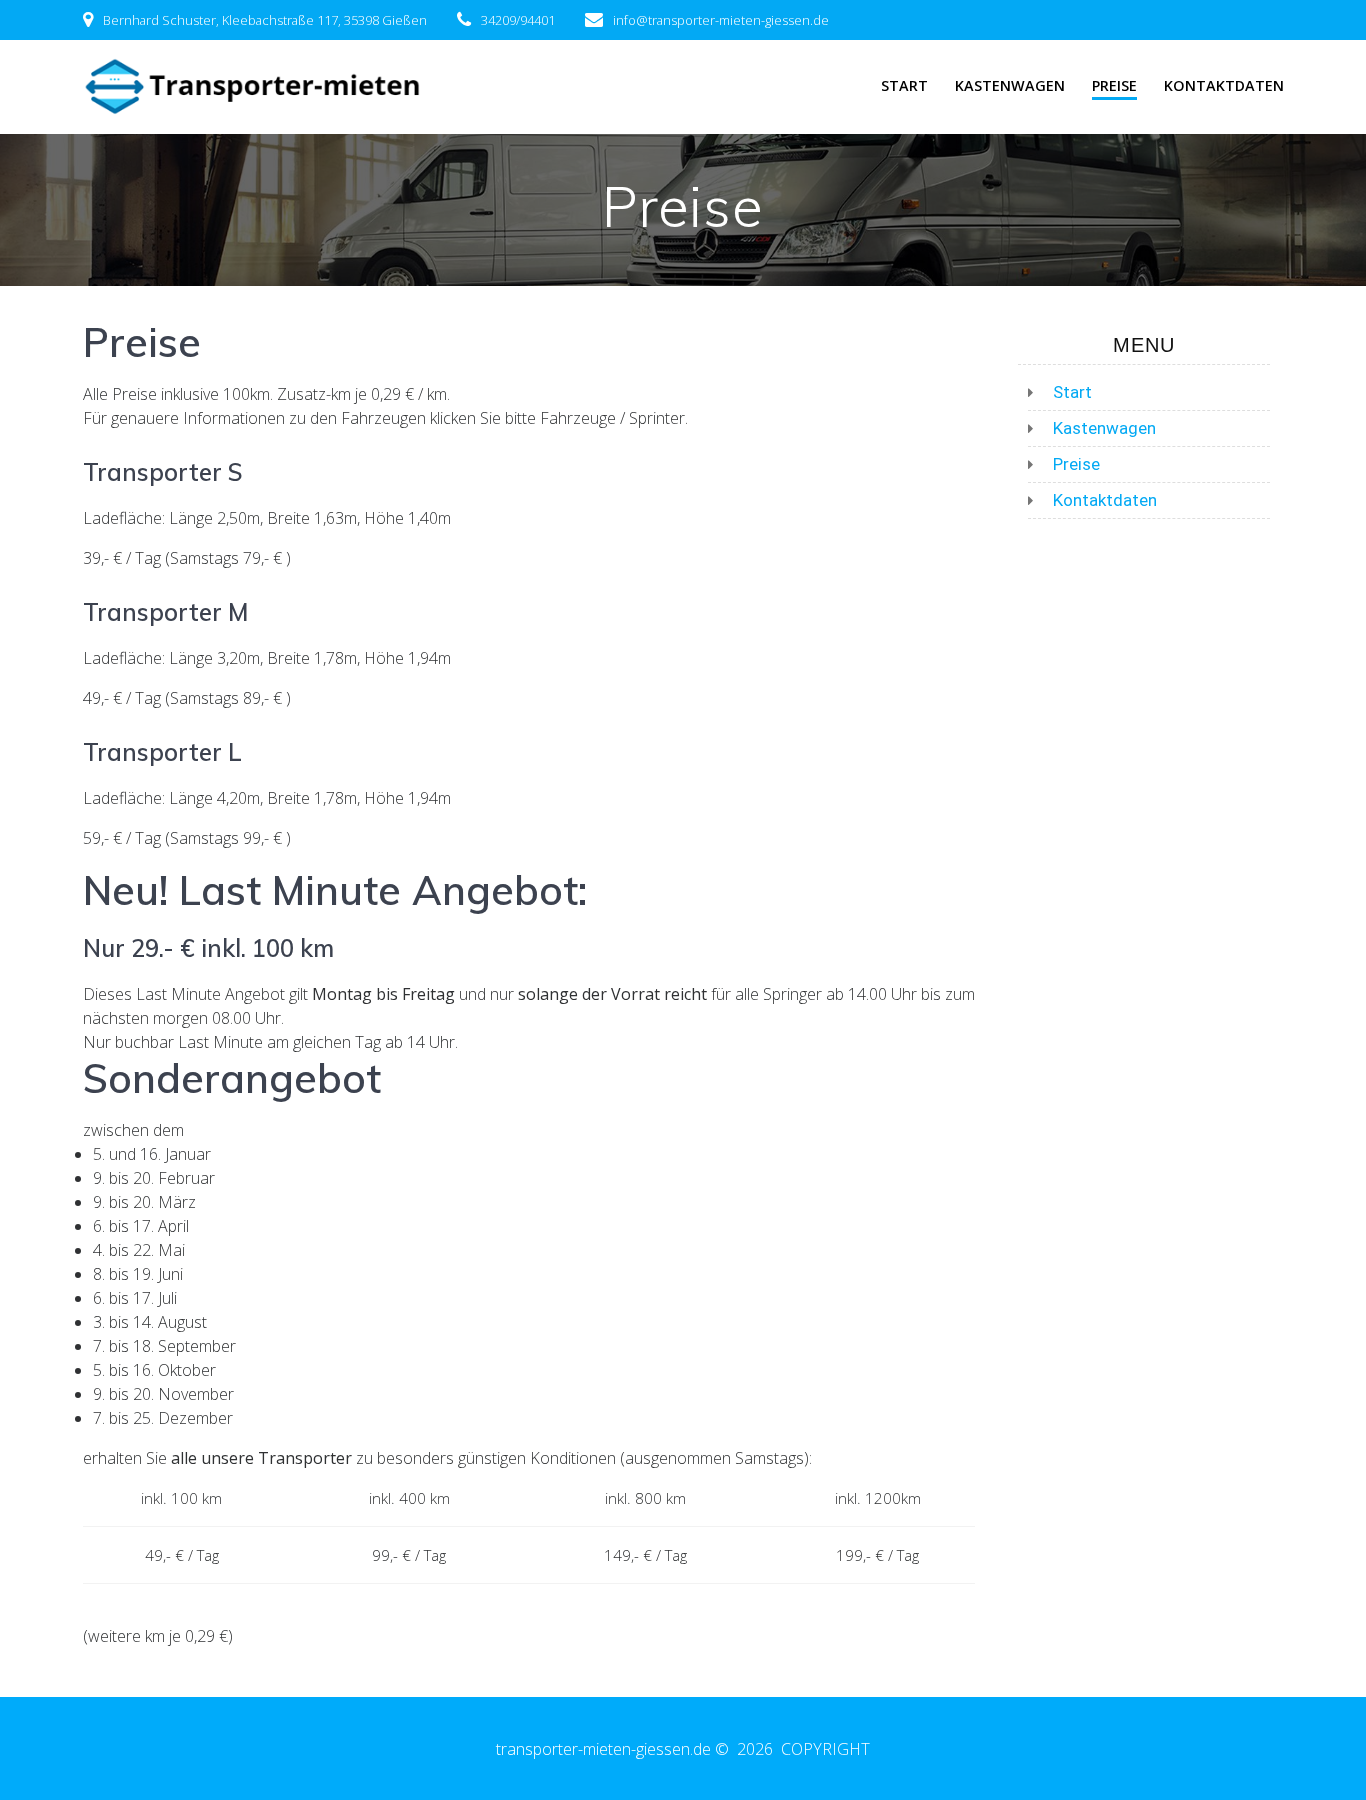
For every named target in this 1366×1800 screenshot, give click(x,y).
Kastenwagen (1010, 85)
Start (904, 85)
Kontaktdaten (1224, 85)
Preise (1114, 85)
